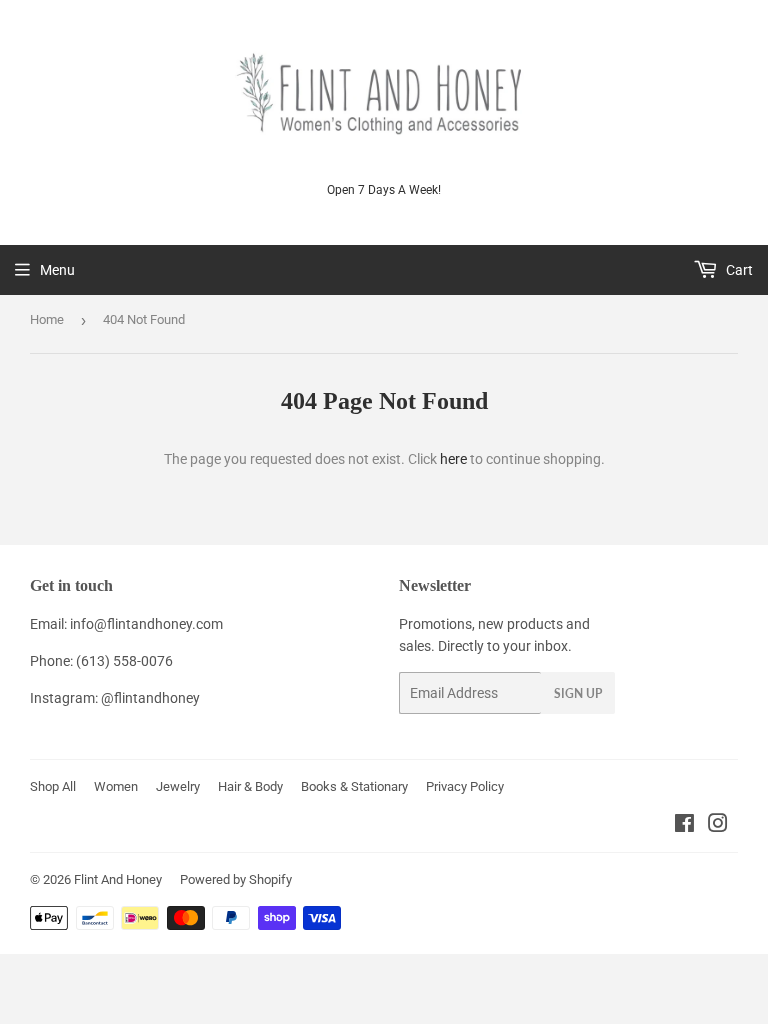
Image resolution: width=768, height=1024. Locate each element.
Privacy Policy (465, 786)
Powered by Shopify (236, 879)
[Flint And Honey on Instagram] (718, 826)
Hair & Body (250, 786)
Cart (738, 270)
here (453, 459)
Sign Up (578, 693)
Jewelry (178, 786)
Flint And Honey (118, 879)
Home (47, 319)
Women (116, 786)
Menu (57, 270)
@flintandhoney (150, 698)
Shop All (53, 786)
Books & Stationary (354, 786)
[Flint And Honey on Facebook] (684, 826)
